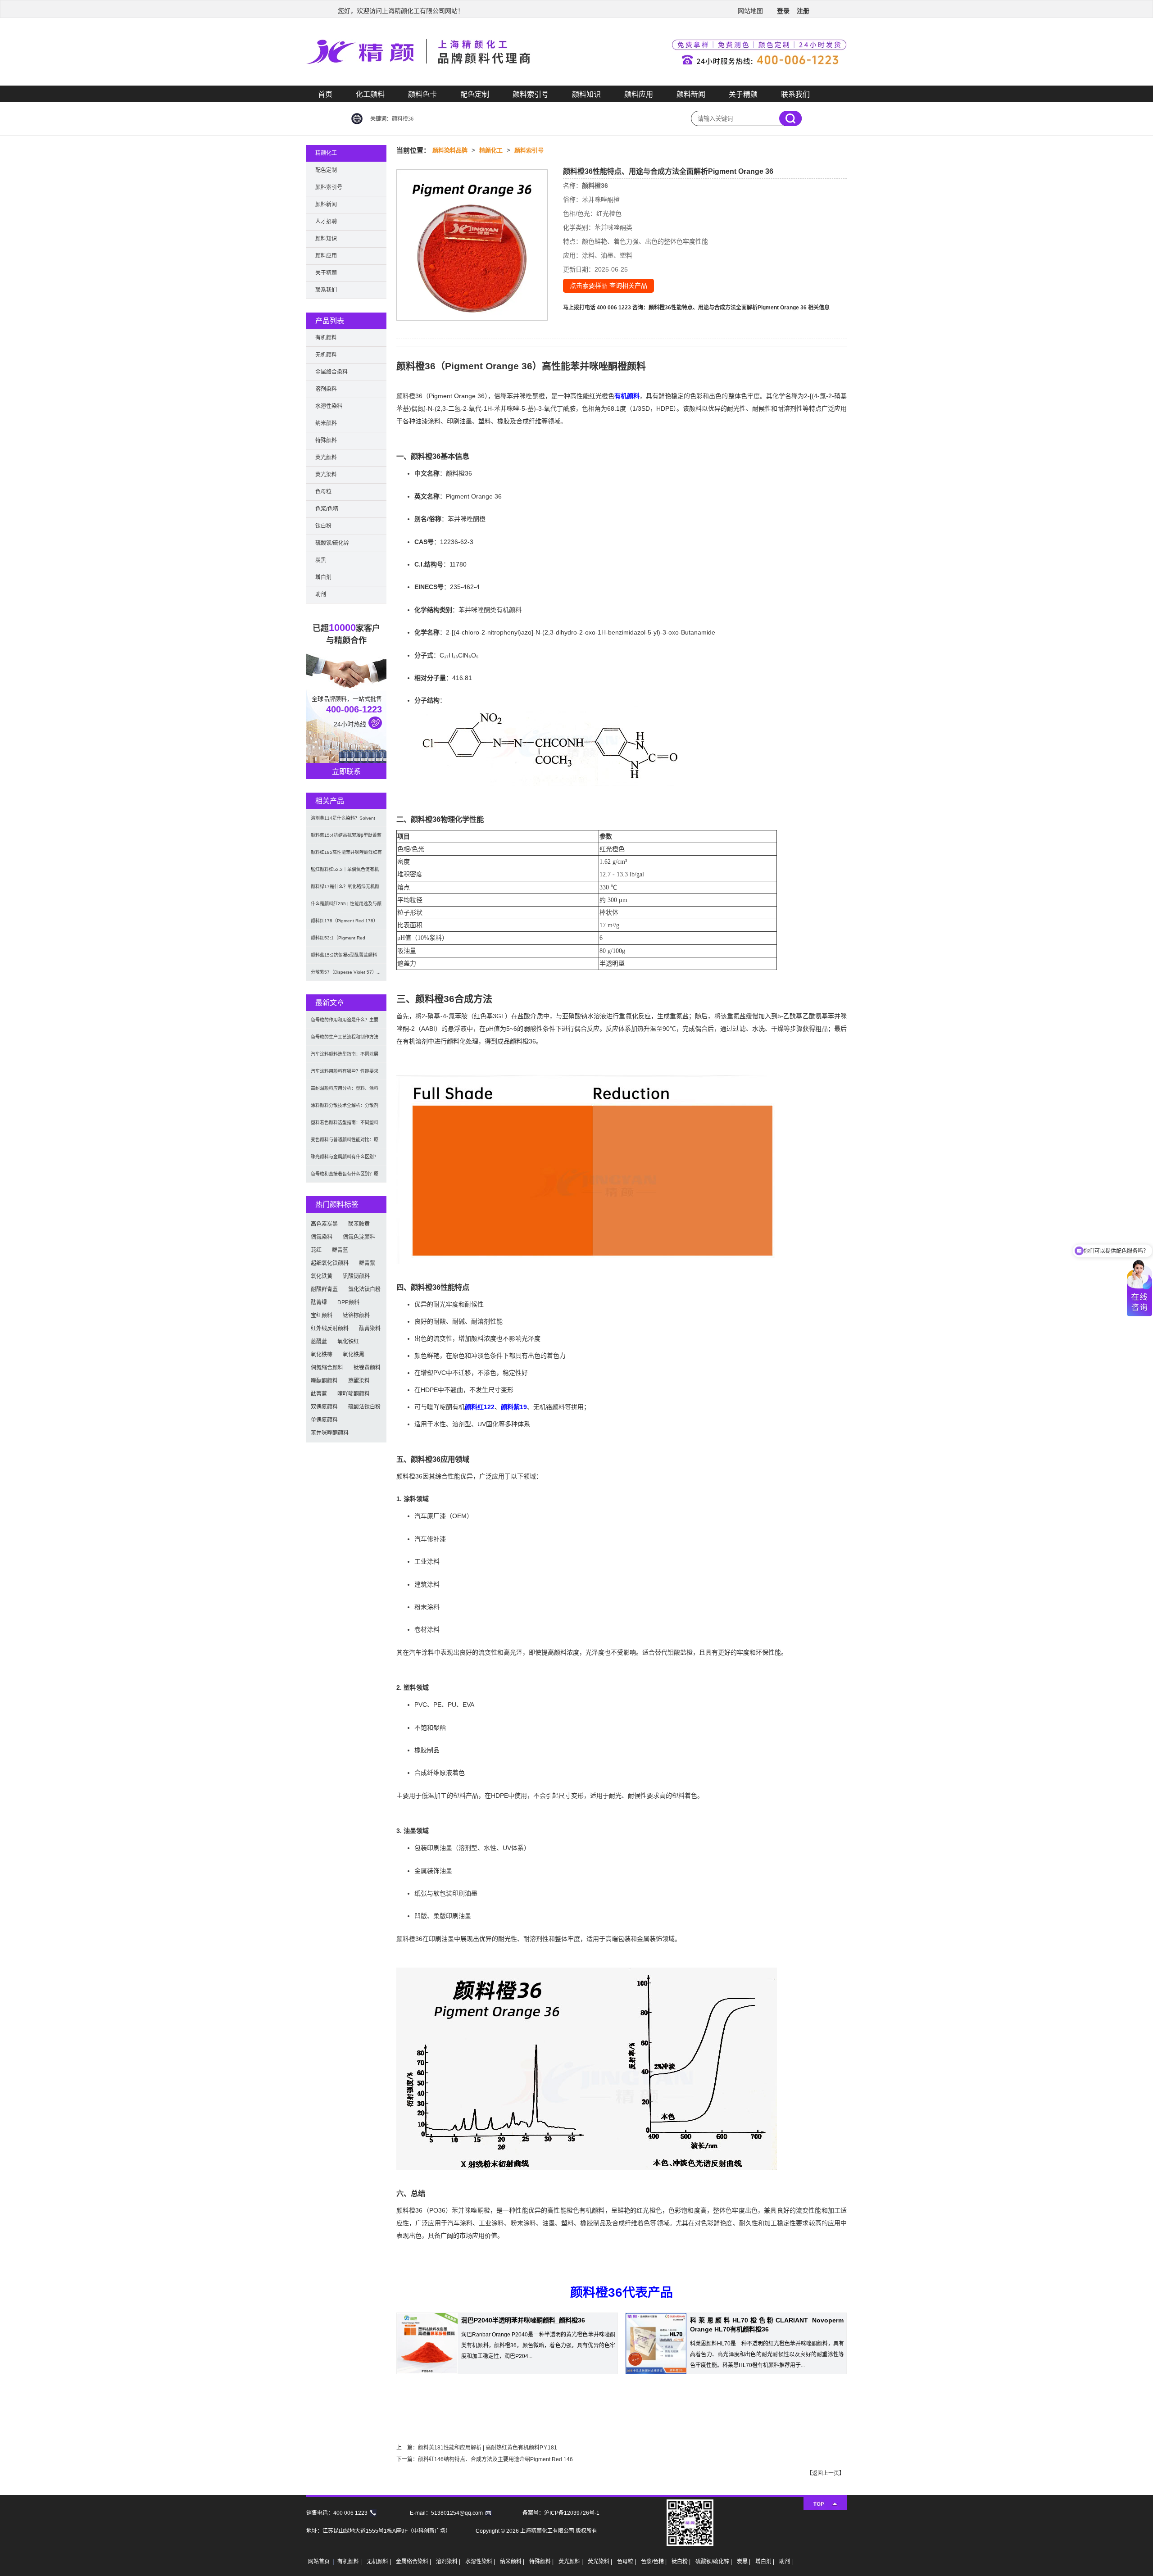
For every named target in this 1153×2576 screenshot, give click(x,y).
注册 (803, 11)
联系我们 (795, 94)
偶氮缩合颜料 (327, 1368)
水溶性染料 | (481, 2562)
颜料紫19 (514, 1407)
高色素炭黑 (324, 1224)
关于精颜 (743, 94)
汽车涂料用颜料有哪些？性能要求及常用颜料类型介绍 (345, 1074)
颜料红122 (480, 1407)
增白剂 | (765, 2562)
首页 (325, 94)
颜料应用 (639, 94)
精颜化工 (491, 150)
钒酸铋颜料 (356, 1276)
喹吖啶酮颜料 (354, 1394)
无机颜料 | (379, 2562)
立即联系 (346, 772)
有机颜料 (627, 396)
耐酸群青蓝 (324, 1289)
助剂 (321, 594)
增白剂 (323, 577)
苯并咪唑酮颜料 (330, 1433)
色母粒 (323, 492)
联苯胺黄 (359, 1224)
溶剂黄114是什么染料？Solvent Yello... (343, 821)
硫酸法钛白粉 (364, 1407)
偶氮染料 (322, 1237)
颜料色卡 (422, 94)
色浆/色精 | (654, 2562)
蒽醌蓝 (319, 1342)
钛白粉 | (682, 2562)
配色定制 (475, 94)
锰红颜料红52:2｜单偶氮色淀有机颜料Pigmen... (345, 873)
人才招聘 (326, 222)
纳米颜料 (326, 423)
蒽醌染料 (359, 1381)
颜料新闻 (691, 94)
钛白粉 (323, 526)
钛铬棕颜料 (356, 1315)
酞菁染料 (370, 1329)
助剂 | (786, 2562)
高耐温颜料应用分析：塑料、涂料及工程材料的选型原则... (345, 1091)
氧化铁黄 (322, 1276)
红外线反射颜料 (330, 1329)
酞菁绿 (319, 1302)
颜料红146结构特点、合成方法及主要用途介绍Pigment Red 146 (495, 2459)
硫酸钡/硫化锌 (332, 543)
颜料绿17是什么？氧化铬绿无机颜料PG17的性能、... (345, 890)
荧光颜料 (326, 458)
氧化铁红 (348, 1342)
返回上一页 (826, 2473)
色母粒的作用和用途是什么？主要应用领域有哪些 (345, 1023)
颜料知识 (586, 94)
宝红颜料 (322, 1315)
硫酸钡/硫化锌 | (714, 2562)
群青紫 (367, 1263)
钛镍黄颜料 (367, 1368)
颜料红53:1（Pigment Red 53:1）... (338, 941)
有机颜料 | (350, 2562)
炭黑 (321, 560)
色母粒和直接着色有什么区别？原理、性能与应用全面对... (345, 1177)
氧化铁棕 (322, 1355)
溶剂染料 (326, 389)
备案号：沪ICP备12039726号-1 (561, 2513)
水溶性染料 (329, 406)
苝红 (316, 1250)
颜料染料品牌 (450, 150)
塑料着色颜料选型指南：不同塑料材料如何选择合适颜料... (345, 1126)
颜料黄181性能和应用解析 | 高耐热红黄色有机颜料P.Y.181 (488, 2448)
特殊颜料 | (542, 2562)
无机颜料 (326, 355)
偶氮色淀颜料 (359, 1237)
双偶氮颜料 (324, 1407)
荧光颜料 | (571, 2562)
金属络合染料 (331, 372)
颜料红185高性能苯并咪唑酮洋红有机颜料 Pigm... (346, 855)
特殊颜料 (326, 440)
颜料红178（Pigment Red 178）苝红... (344, 924)
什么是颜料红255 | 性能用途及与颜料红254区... (346, 907)
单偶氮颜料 (324, 1420)
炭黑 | (744, 2562)
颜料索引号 (531, 94)
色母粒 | (627, 2562)
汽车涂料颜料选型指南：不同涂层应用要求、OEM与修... (345, 1057)
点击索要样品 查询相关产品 (608, 286)
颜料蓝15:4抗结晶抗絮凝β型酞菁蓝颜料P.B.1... (346, 838)
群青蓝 (340, 1250)
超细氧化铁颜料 (330, 1263)
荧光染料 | (601, 2562)
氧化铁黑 (354, 1355)
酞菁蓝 (319, 1394)
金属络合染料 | (414, 2562)
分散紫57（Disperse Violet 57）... (346, 972)
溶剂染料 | (449, 2562)
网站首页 (319, 2562)
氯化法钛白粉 (364, 1289)
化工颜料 (370, 94)
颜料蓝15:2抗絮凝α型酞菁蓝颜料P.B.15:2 (344, 958)
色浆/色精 (327, 509)
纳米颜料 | (513, 2562)
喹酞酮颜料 (324, 1381)
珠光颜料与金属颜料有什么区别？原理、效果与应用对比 (345, 1160)
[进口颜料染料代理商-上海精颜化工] (576, 84)
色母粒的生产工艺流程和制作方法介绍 (345, 1040)
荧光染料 (326, 475)
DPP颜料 (348, 1302)
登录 (783, 11)
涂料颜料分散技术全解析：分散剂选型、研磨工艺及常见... (345, 1109)
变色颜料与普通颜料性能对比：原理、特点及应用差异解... (345, 1143)
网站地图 (750, 11)
